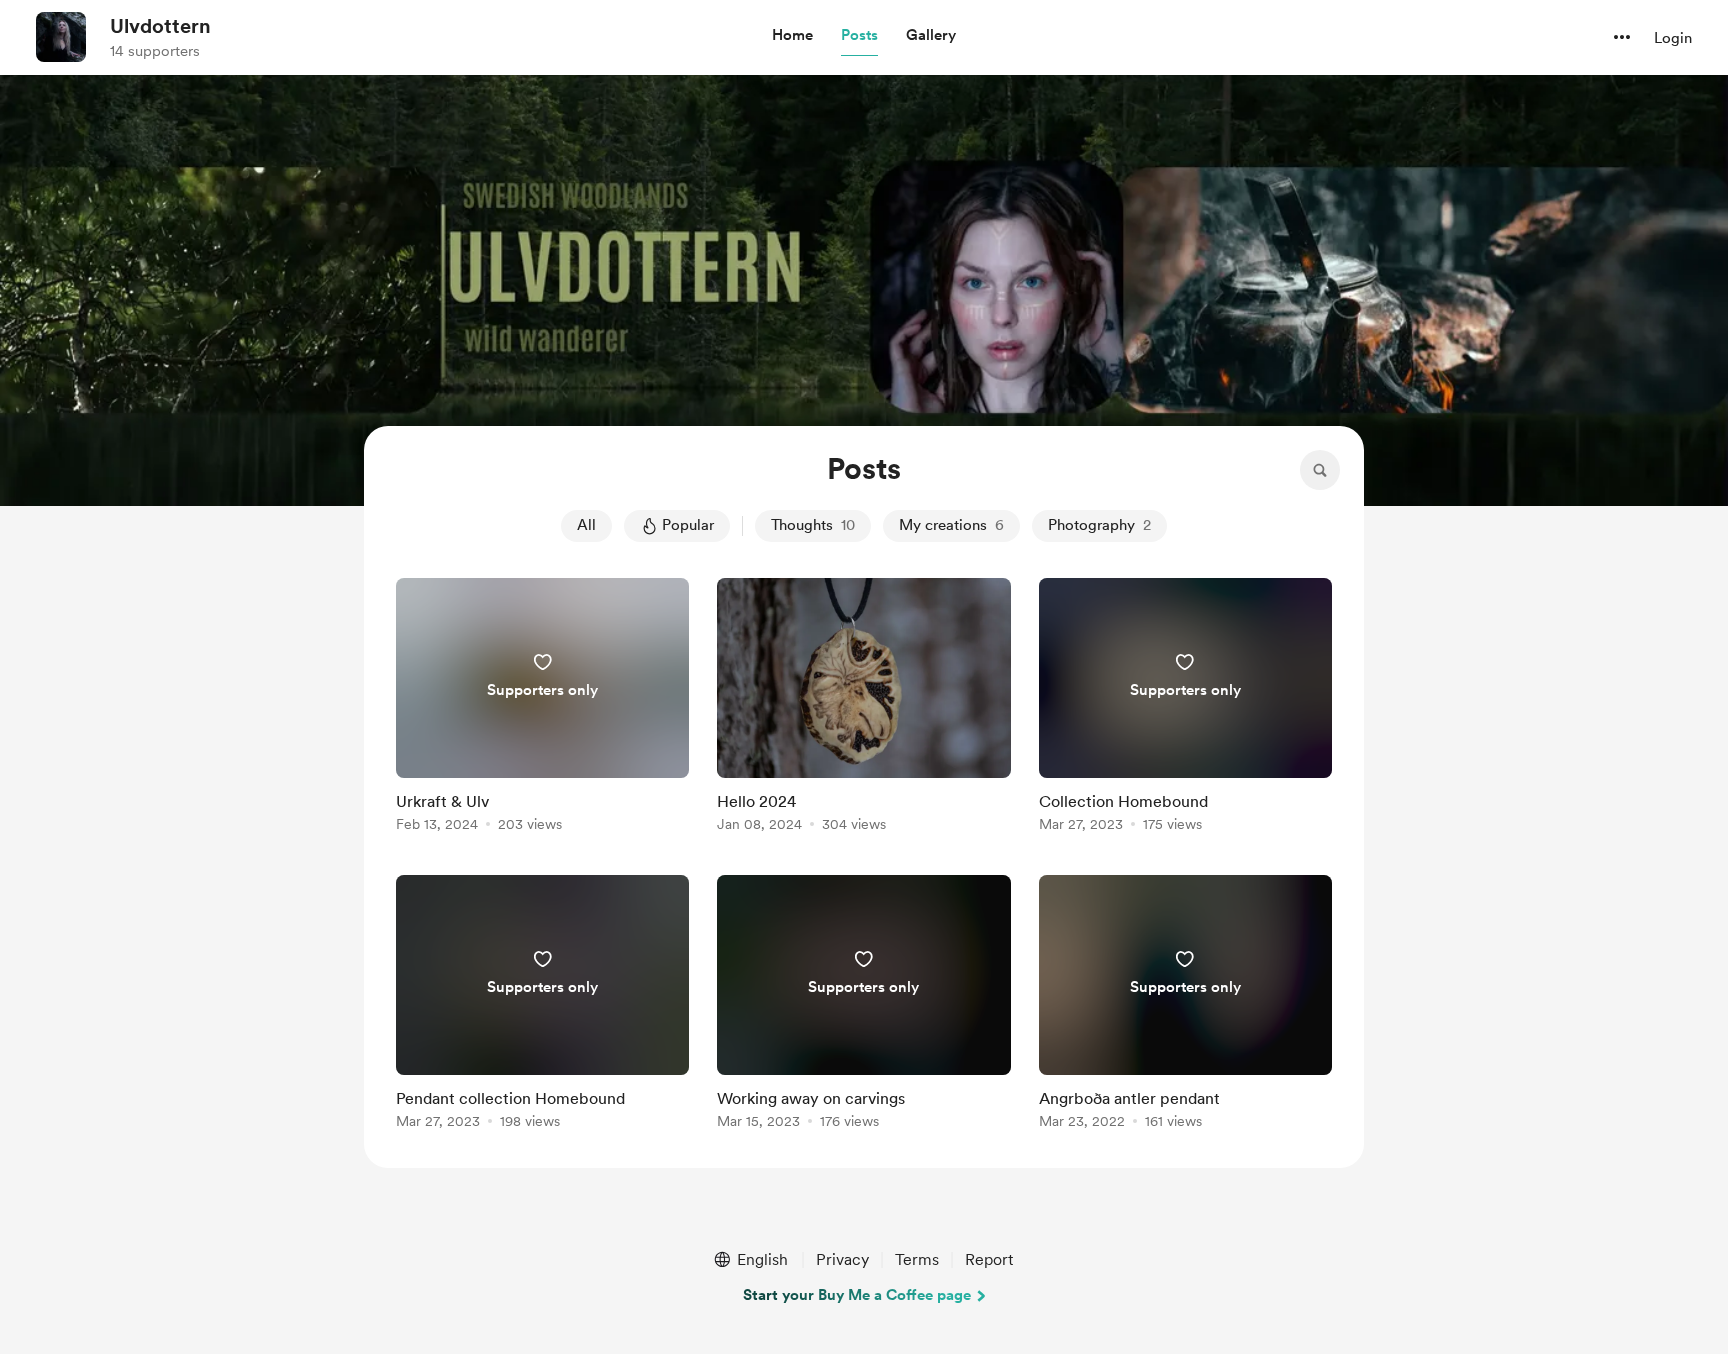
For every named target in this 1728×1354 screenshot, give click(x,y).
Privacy (842, 1259)
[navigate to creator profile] (61, 37)
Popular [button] (688, 525)
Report (989, 1259)
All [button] (586, 525)
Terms (917, 1259)
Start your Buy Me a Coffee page (857, 1295)
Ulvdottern (160, 26)
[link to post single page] (542, 708)
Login (1673, 38)
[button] (792, 36)
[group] (542, 708)
